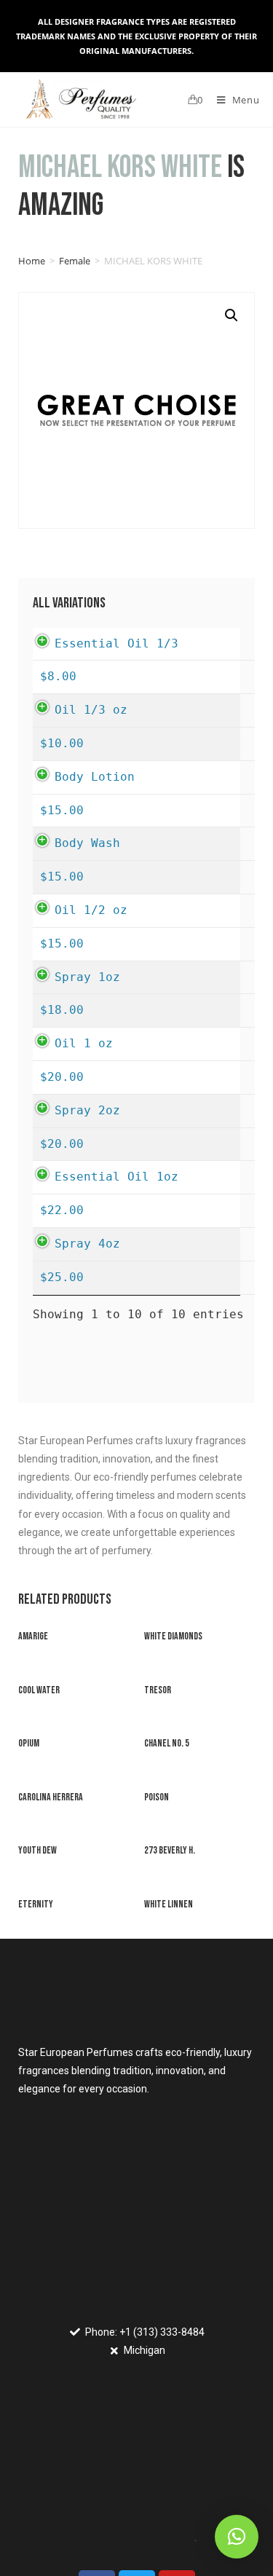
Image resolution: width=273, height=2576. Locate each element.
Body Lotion (95, 777)
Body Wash (87, 843)
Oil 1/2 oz (91, 910)
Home (32, 261)
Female (75, 261)
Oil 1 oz (84, 1043)
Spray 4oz (87, 1244)
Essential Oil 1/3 (116, 643)
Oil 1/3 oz (91, 710)
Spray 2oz (87, 1110)
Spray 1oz (87, 977)
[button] (237, 2537)
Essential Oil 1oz (116, 1177)
